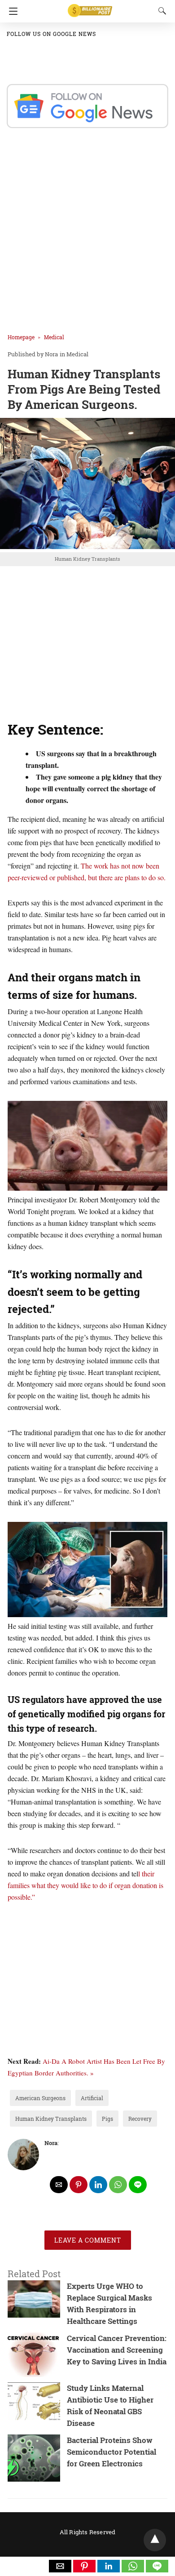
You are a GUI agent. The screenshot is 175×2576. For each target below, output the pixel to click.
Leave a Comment (88, 2240)
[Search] (160, 11)
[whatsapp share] (118, 2185)
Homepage (21, 337)
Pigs (107, 2119)
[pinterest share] (79, 2185)
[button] (60, 2566)
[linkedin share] (98, 2185)
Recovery (140, 2119)
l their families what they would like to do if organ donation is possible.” (85, 1885)
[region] (87, 643)
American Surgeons (40, 2098)
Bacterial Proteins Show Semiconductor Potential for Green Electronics (112, 2452)
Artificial (92, 2098)
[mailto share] (59, 2185)
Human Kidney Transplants (51, 2119)
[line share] (138, 2185)
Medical (54, 337)
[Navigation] (11, 11)
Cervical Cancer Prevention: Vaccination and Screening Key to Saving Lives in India (117, 2350)
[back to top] (155, 2540)
